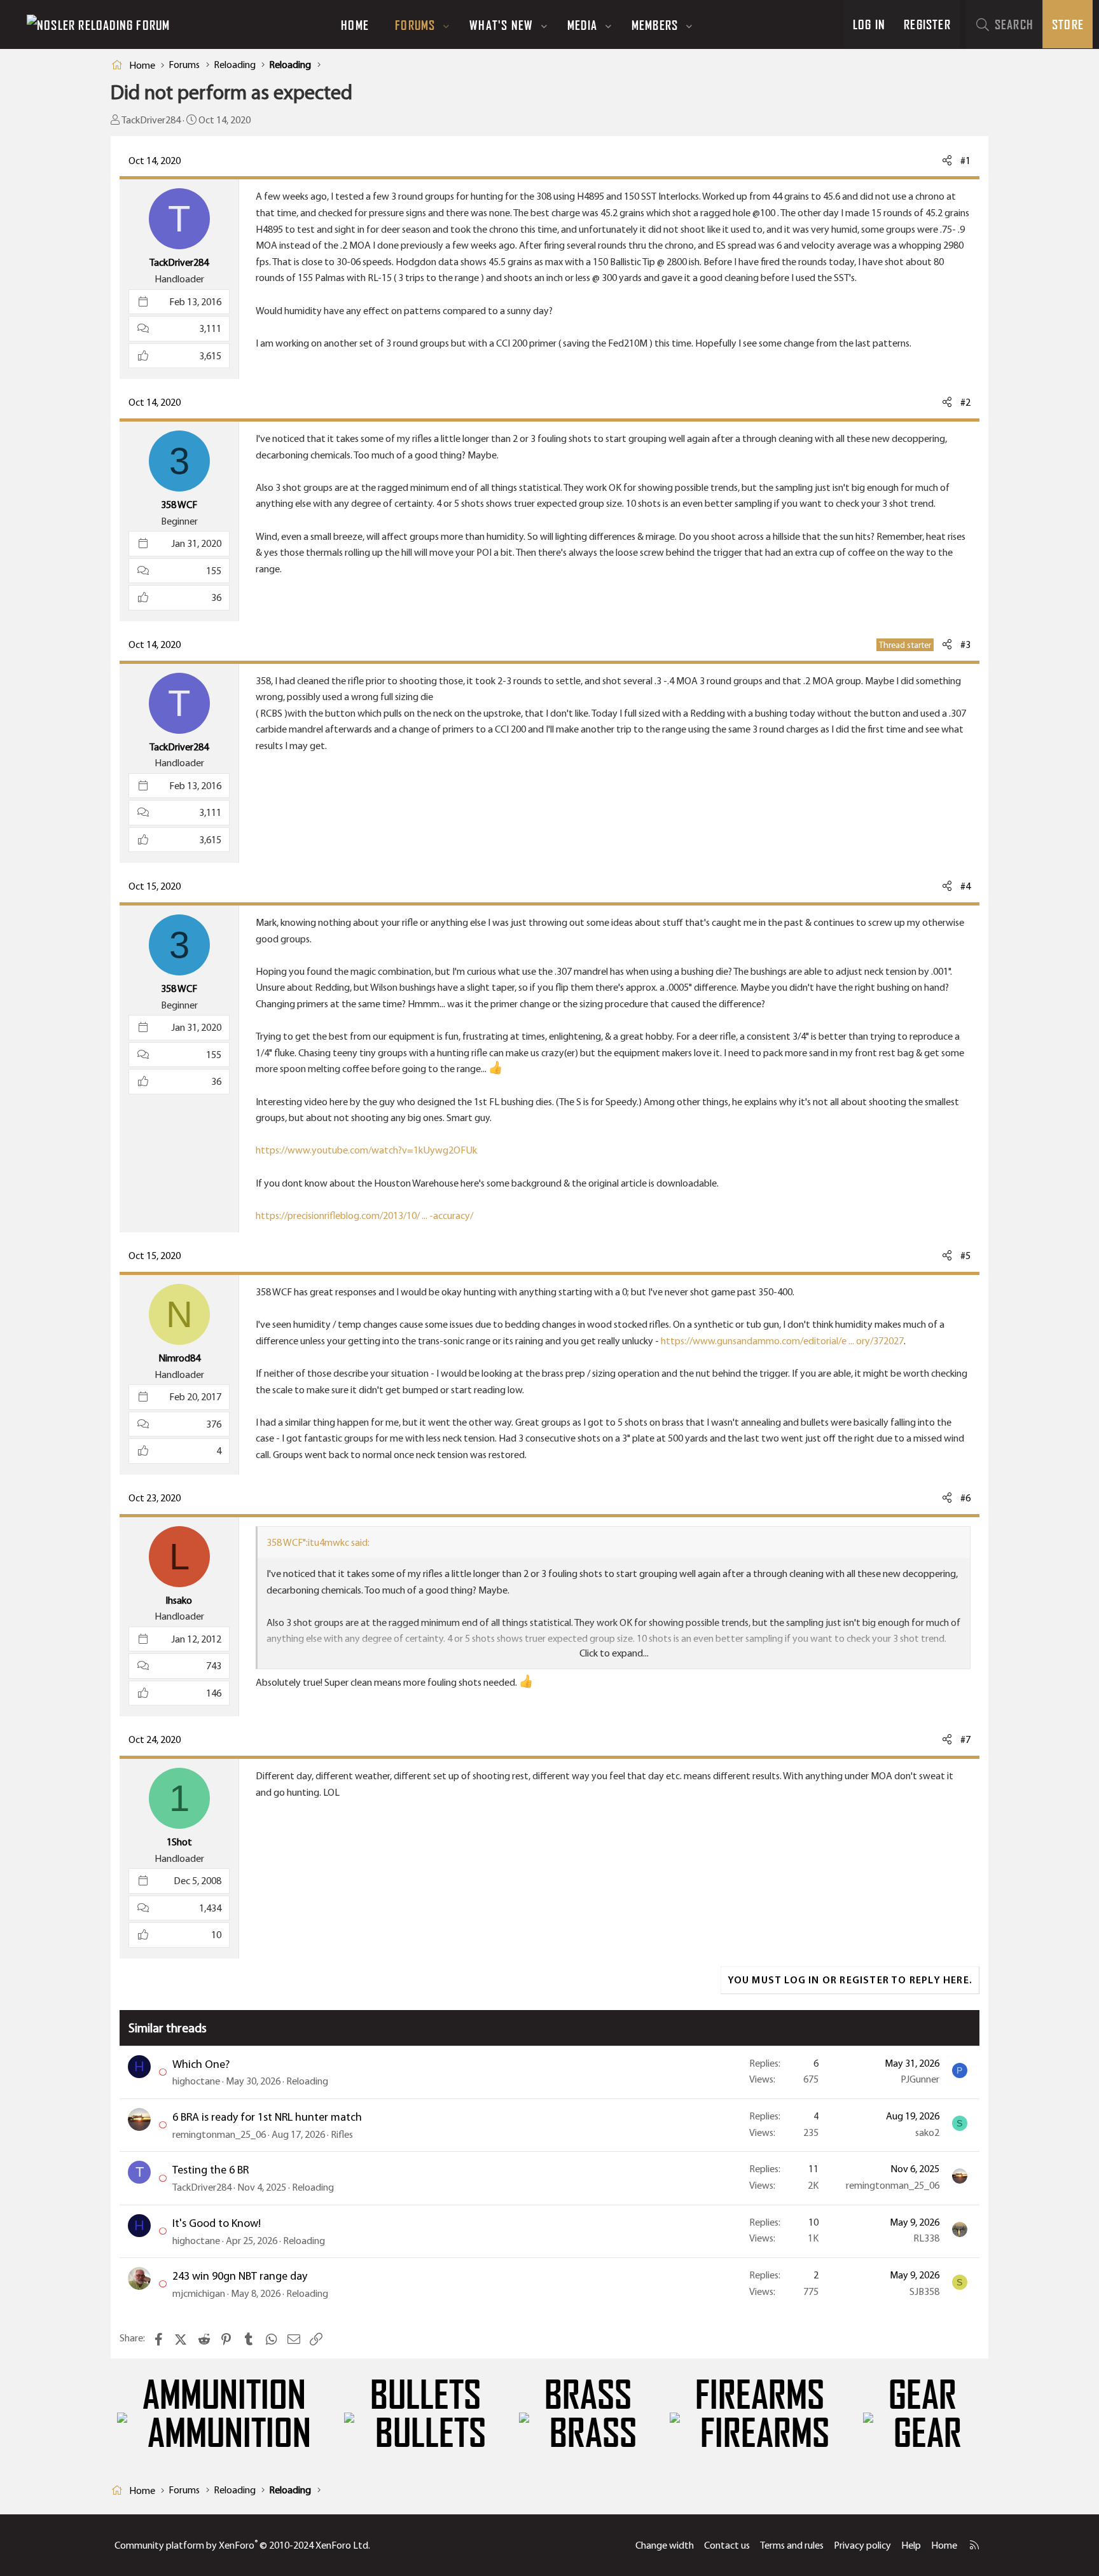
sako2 (927, 2132)
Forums (415, 25)
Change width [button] (665, 2545)
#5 (965, 1256)
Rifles (342, 2134)
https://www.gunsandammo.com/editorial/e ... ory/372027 (782, 1341)
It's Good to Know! (217, 2223)
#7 (965, 1739)
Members (655, 25)
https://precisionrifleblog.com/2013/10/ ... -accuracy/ (364, 1216)
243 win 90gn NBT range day (240, 2276)
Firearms (760, 2395)
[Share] (947, 161)
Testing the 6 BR (211, 2170)
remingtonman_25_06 (219, 2134)
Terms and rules (792, 2545)
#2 (965, 402)
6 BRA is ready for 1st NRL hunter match (267, 2117)
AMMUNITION (224, 2395)
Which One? (201, 2064)
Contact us (727, 2545)
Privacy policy (862, 2545)
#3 (965, 644)
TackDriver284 (151, 120)
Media (582, 25)
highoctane (196, 2081)
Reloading (307, 2081)
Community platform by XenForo (242, 2545)
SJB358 (924, 2291)
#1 (965, 161)
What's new (501, 25)
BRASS (588, 2395)
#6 (965, 1498)
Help (911, 2545)
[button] (446, 25)
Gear (923, 2395)
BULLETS (425, 2395)
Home (355, 25)
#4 (965, 886)
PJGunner (920, 2079)
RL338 (926, 2238)
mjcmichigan (199, 2293)
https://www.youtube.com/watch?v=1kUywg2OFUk (366, 1150)
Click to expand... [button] (614, 1653)
